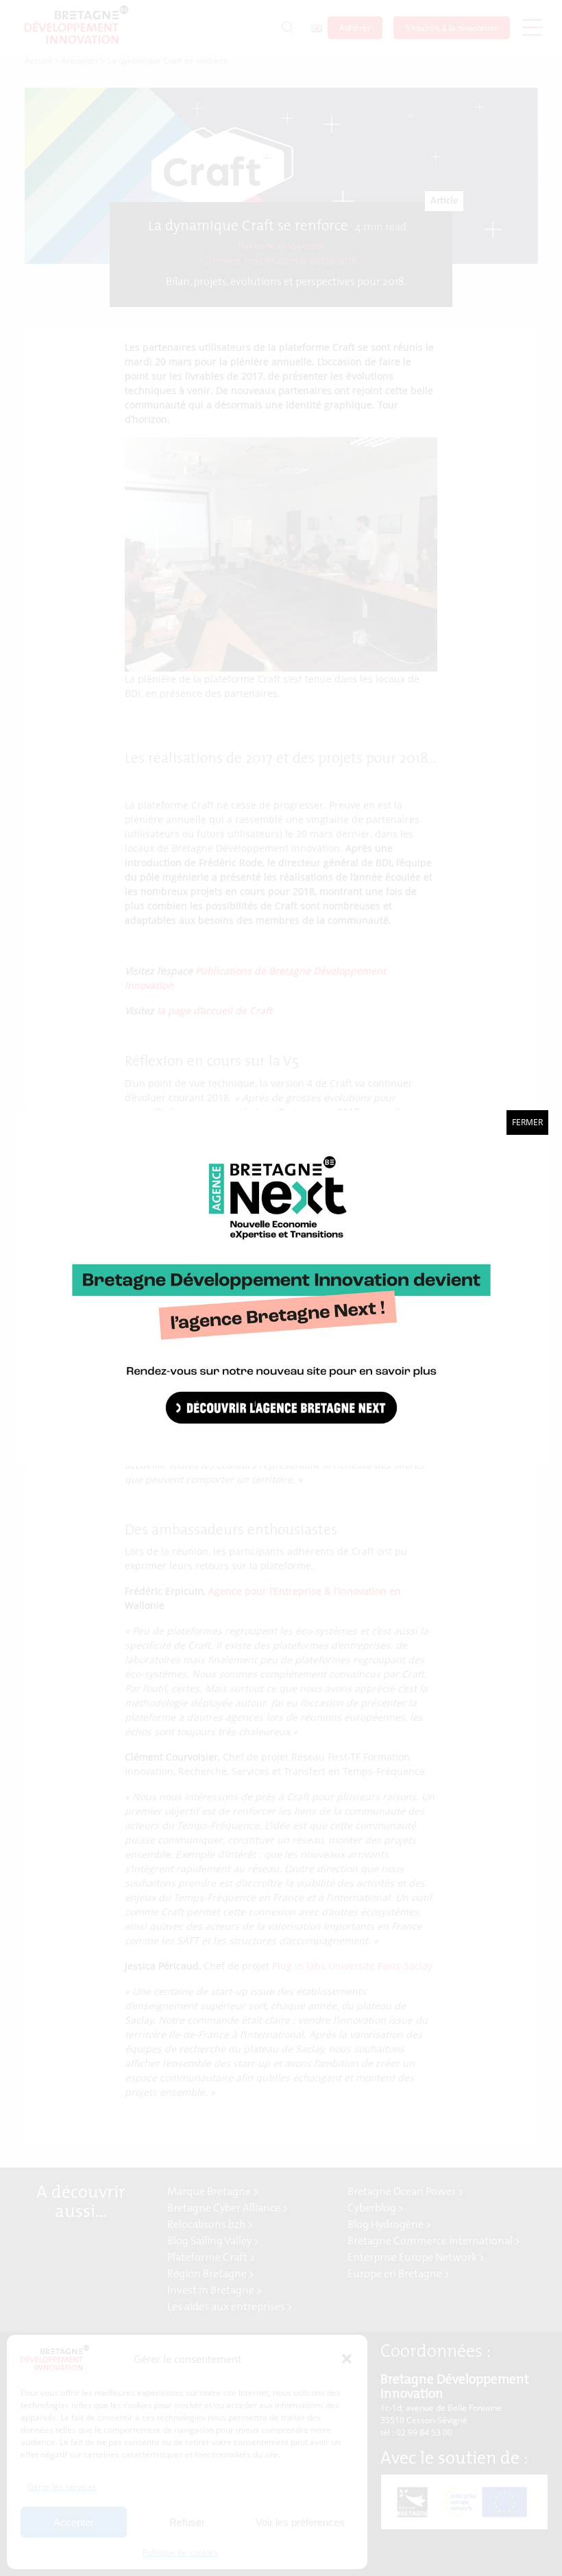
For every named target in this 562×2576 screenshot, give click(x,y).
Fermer (527, 1122)
